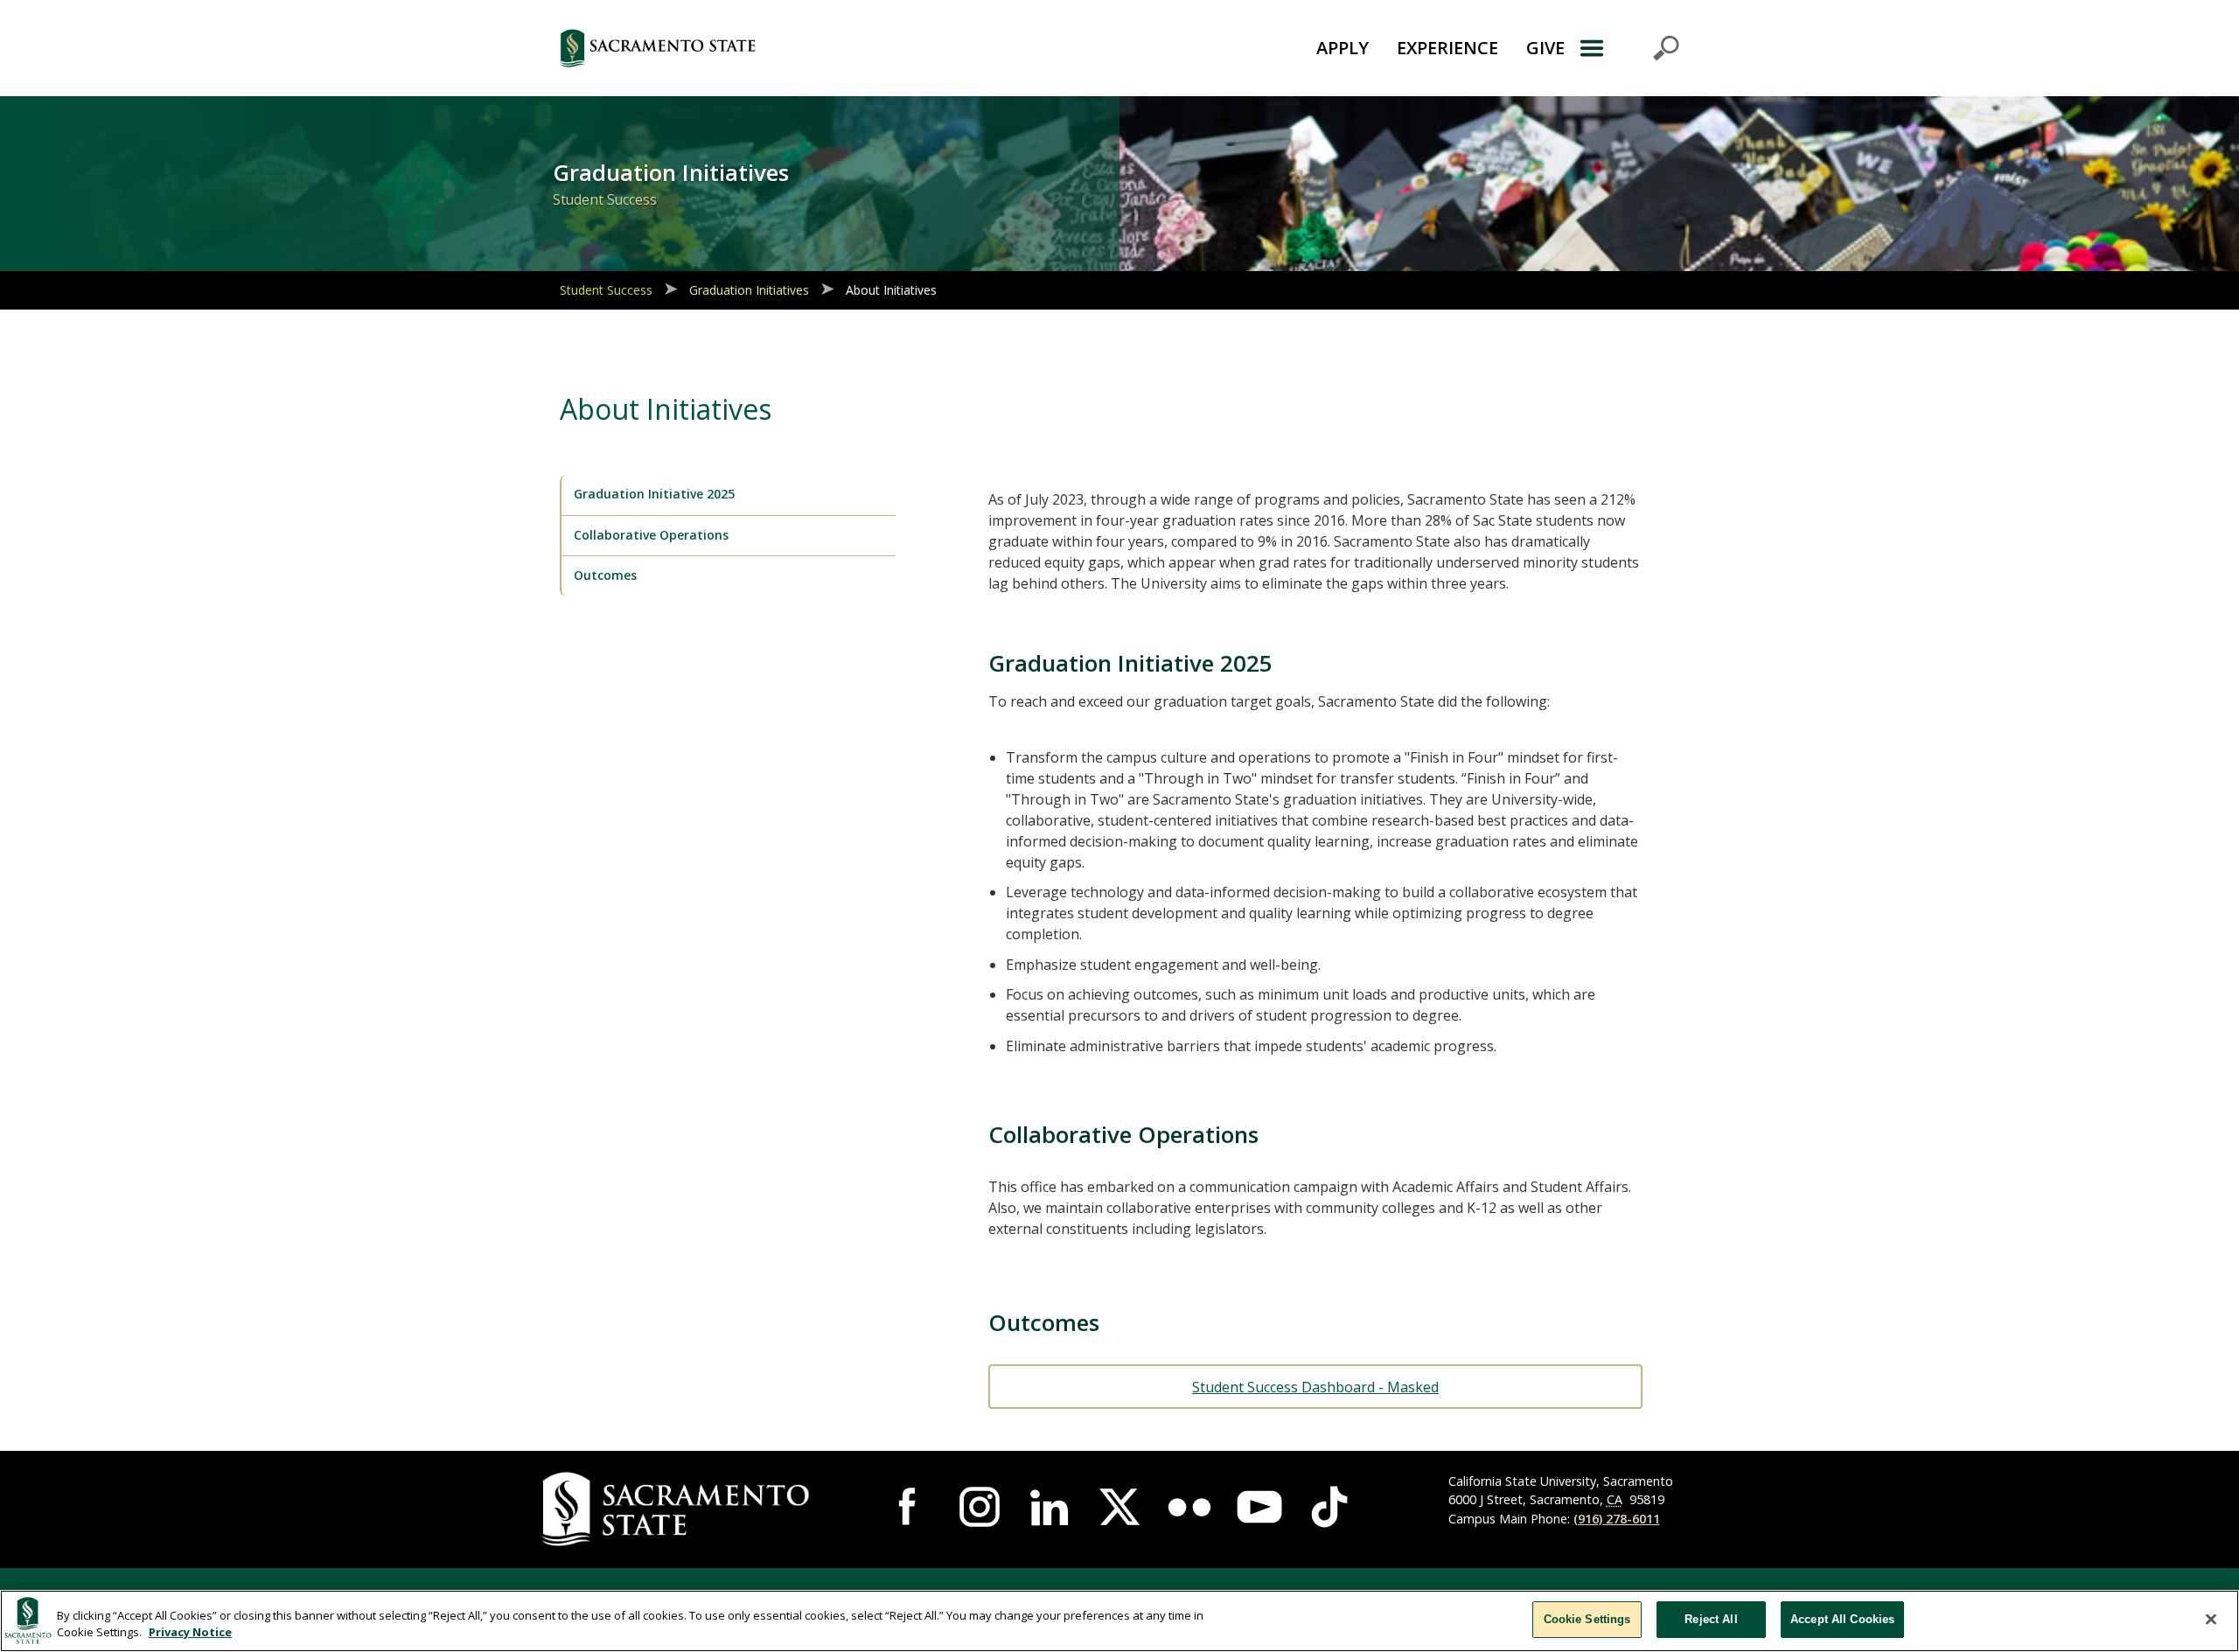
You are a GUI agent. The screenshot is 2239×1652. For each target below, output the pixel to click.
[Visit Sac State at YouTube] (1259, 1507)
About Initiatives (891, 290)
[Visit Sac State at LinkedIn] (1050, 1507)
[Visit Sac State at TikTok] (1329, 1507)
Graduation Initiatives (749, 290)
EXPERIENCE (1447, 48)
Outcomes (605, 575)
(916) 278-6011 (1617, 1519)
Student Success (606, 290)
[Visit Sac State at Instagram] (980, 1507)
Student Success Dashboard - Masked (1315, 1387)
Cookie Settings (1587, 1619)
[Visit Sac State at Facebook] (910, 1507)
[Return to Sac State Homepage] (756, 48)
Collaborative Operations (651, 535)
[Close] (2211, 1619)
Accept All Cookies (1842, 1619)
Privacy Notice (190, 1633)
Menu (1629, 48)
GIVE (1545, 48)
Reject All (1711, 1619)
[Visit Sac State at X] (1119, 1507)
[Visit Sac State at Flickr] (1189, 1507)
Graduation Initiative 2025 (654, 494)
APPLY (1343, 48)
